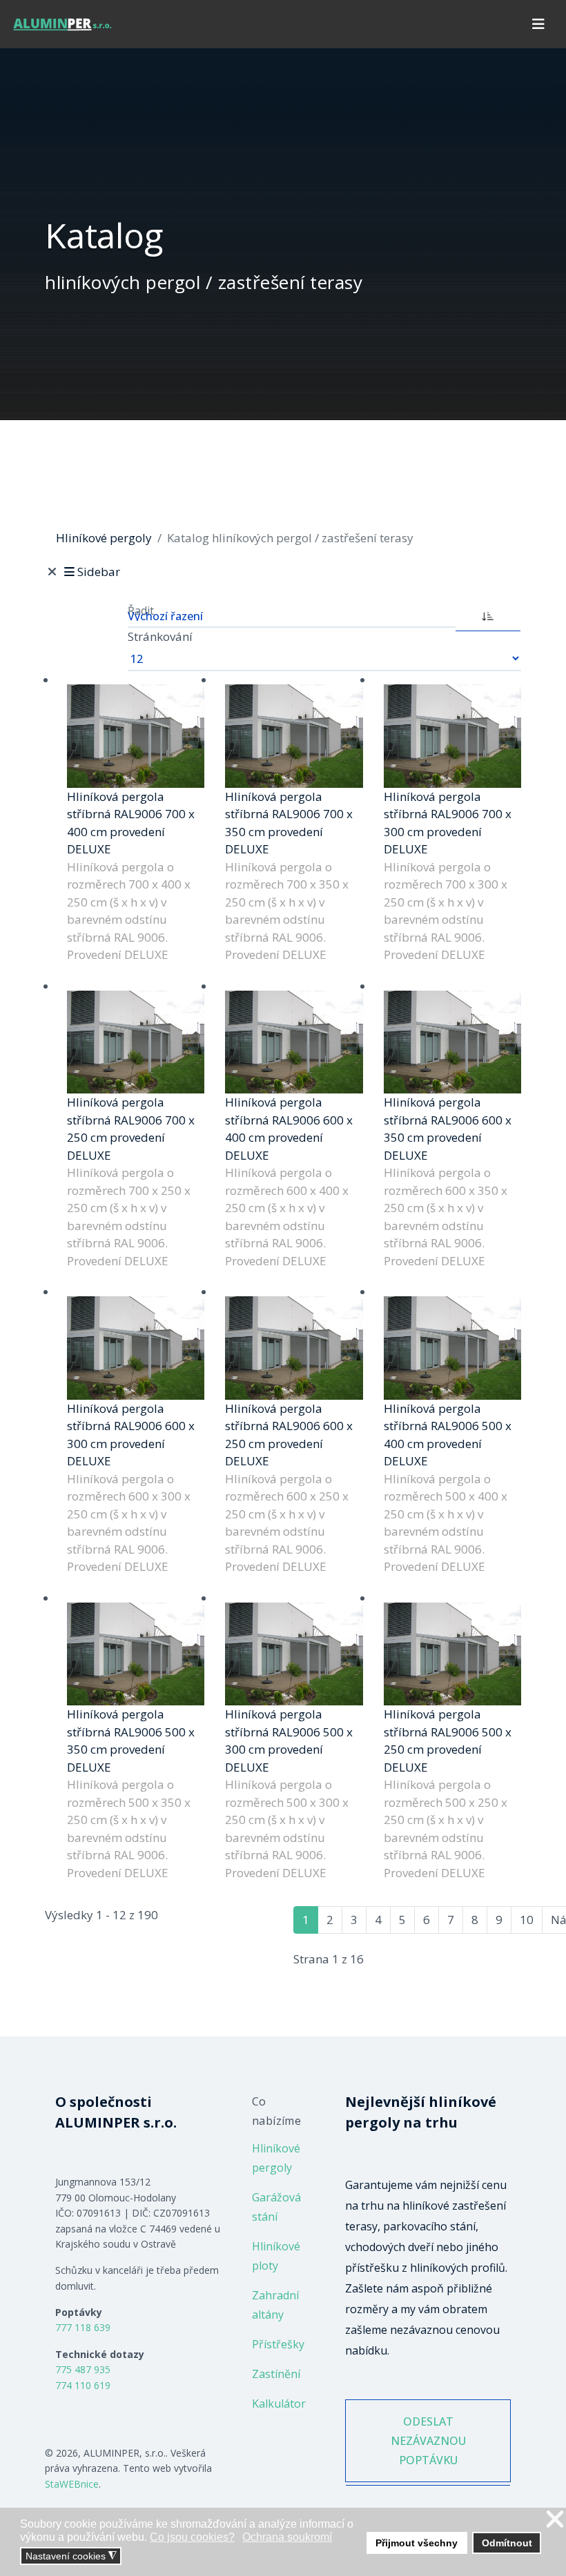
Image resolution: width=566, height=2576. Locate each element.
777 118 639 (83, 2327)
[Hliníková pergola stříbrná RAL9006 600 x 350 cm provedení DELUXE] (452, 1042)
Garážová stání (276, 2207)
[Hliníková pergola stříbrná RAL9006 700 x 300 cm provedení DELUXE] (452, 736)
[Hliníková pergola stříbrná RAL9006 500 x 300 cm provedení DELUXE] (294, 1654)
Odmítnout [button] (507, 2543)
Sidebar (98, 572)
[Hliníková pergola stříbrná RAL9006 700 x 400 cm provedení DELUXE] (136, 736)
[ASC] (488, 615)
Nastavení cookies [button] (71, 2556)
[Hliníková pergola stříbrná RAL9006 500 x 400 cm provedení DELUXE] (452, 1348)
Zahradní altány (275, 2305)
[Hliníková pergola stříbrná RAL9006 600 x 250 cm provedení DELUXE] (294, 1348)
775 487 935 (83, 2369)
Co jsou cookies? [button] (192, 2537)
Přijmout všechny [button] (417, 2543)
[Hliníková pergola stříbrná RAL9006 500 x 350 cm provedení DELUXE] (136, 1654)
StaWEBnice (72, 2484)
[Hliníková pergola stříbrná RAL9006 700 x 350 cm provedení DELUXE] (294, 736)
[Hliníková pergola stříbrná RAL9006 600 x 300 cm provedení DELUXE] (136, 1348)
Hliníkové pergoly (276, 2158)
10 (527, 1920)
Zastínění (276, 2374)
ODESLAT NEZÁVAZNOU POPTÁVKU (428, 2441)
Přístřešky (278, 2344)
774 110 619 (83, 2385)
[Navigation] (538, 24)
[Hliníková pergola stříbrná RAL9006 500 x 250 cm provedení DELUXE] (452, 1654)
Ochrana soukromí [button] (287, 2537)
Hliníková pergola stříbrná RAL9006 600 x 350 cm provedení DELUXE (448, 1129)
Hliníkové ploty (276, 2256)
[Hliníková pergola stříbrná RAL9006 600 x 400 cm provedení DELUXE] (294, 1042)
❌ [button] (555, 2520)
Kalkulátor (279, 2404)
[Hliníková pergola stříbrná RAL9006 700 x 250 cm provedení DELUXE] (136, 1042)
